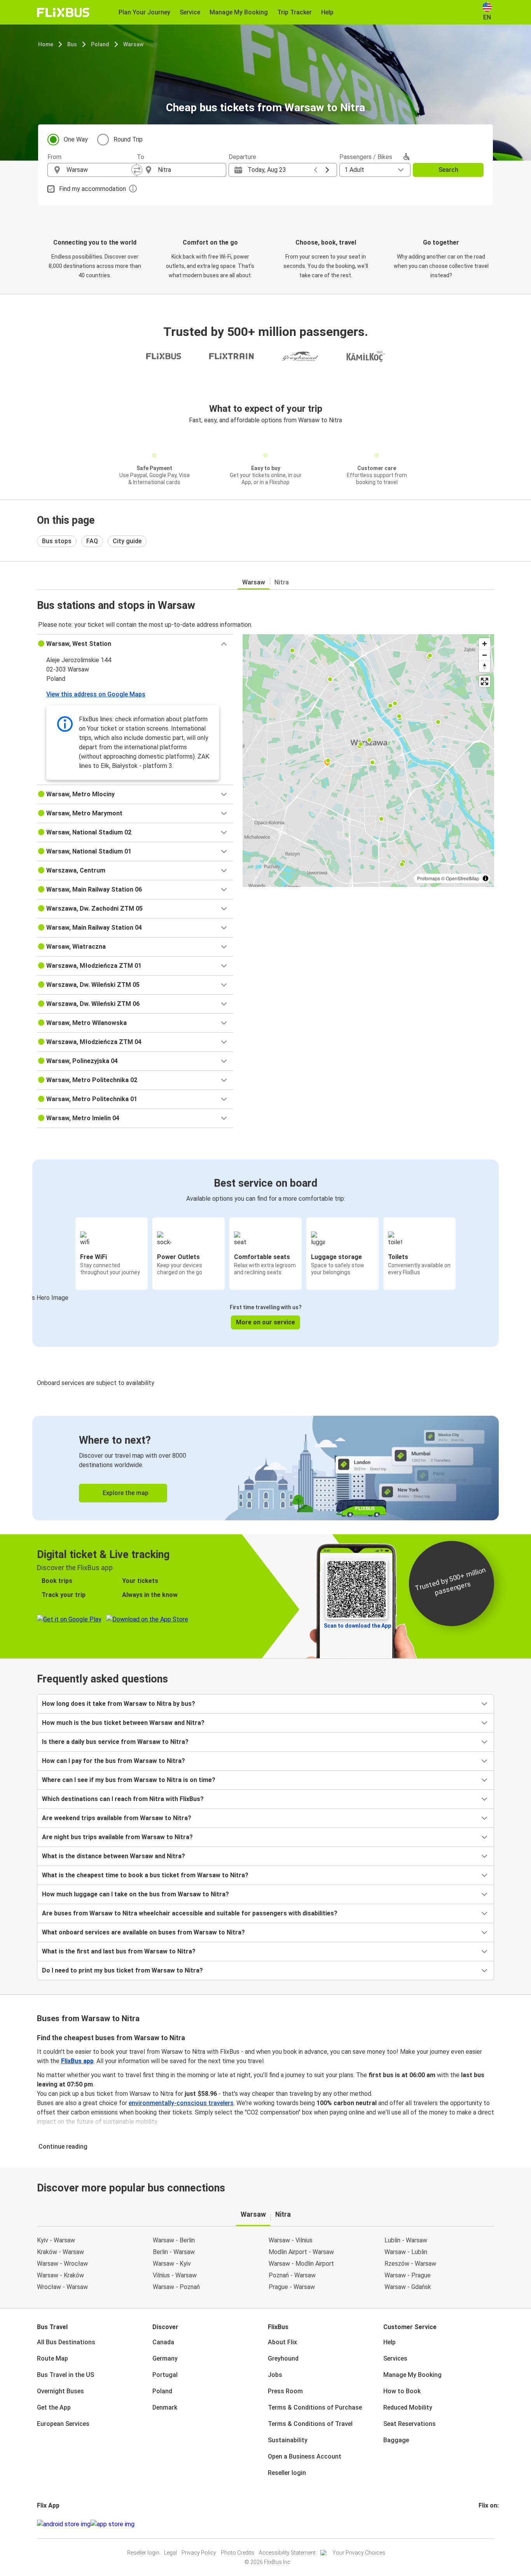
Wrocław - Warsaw (62, 2287)
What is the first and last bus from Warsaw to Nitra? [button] (119, 1951)
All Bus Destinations (66, 2342)
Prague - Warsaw (292, 2287)
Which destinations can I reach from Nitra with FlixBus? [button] (123, 1799)
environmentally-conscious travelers (181, 2103)
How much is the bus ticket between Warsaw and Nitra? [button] (123, 1723)
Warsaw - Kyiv (172, 2264)
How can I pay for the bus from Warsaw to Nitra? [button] (114, 1761)
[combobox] (99, 170)
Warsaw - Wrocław (62, 2264)
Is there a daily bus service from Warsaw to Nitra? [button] (115, 1742)
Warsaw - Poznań (176, 2287)
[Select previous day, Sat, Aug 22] (316, 170)
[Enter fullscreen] (485, 681)
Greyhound (283, 2358)
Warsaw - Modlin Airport (301, 2264)
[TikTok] (491, 2524)
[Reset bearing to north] (485, 666)
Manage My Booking (412, 2375)
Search (448, 170)
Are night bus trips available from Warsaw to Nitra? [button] (117, 1837)
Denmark (165, 2407)
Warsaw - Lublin (406, 2252)
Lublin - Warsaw (406, 2240)
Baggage (396, 2440)
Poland (100, 44)
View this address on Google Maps (96, 694)
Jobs (275, 2375)
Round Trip (128, 139)
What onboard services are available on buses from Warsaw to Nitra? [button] (143, 1932)
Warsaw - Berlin (174, 2240)
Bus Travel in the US (66, 2375)
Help (390, 2342)
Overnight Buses (60, 2391)
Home (46, 44)
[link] (265, 1468)
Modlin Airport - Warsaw (301, 2252)
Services (395, 2358)
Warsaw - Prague (408, 2275)
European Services (63, 2424)
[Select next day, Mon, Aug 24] (327, 170)
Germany (165, 2358)
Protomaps (429, 878)
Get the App (54, 2407)
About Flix (282, 2342)
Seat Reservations (410, 2424)
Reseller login (287, 2473)
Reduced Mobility (408, 2407)
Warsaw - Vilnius (291, 2240)
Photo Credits (238, 2553)
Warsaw (133, 44)
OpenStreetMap (463, 878)
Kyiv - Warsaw (56, 2240)
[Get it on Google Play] (64, 2524)
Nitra (282, 582)
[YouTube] (484, 2524)
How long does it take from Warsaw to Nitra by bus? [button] (119, 1704)
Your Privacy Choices (359, 2553)
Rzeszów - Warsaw (410, 2264)
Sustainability (288, 2440)
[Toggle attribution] (486, 878)
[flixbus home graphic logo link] (63, 12)
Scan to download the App (357, 1626)
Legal (170, 2553)
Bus (72, 44)
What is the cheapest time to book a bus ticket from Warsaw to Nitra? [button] (145, 1875)
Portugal (165, 2375)
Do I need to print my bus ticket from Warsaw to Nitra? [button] (122, 1970)
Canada (163, 2342)
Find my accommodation (93, 189)
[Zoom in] (485, 644)
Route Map (52, 2358)
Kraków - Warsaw (60, 2252)
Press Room (285, 2391)
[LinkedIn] (487, 2524)
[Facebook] (480, 2524)
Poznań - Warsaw (292, 2275)
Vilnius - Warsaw (175, 2275)
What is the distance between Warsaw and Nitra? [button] (114, 1856)
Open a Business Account (305, 2456)
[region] (368, 761)
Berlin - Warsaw (174, 2252)
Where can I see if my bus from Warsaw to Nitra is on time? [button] (129, 1780)
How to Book (402, 2391)
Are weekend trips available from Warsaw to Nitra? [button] (117, 1818)
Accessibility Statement (287, 2553)
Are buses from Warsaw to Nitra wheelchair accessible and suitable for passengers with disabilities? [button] (190, 1913)
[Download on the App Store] (113, 2524)
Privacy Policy (199, 2553)
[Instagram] (482, 2524)
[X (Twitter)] (489, 2524)
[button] (135, 644)
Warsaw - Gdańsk (408, 2287)
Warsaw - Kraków (60, 2275)
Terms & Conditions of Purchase (315, 2407)
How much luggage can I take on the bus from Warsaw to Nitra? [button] (135, 1894)
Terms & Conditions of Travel (310, 2424)
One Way (76, 139)
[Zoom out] (485, 655)
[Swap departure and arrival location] (137, 170)
